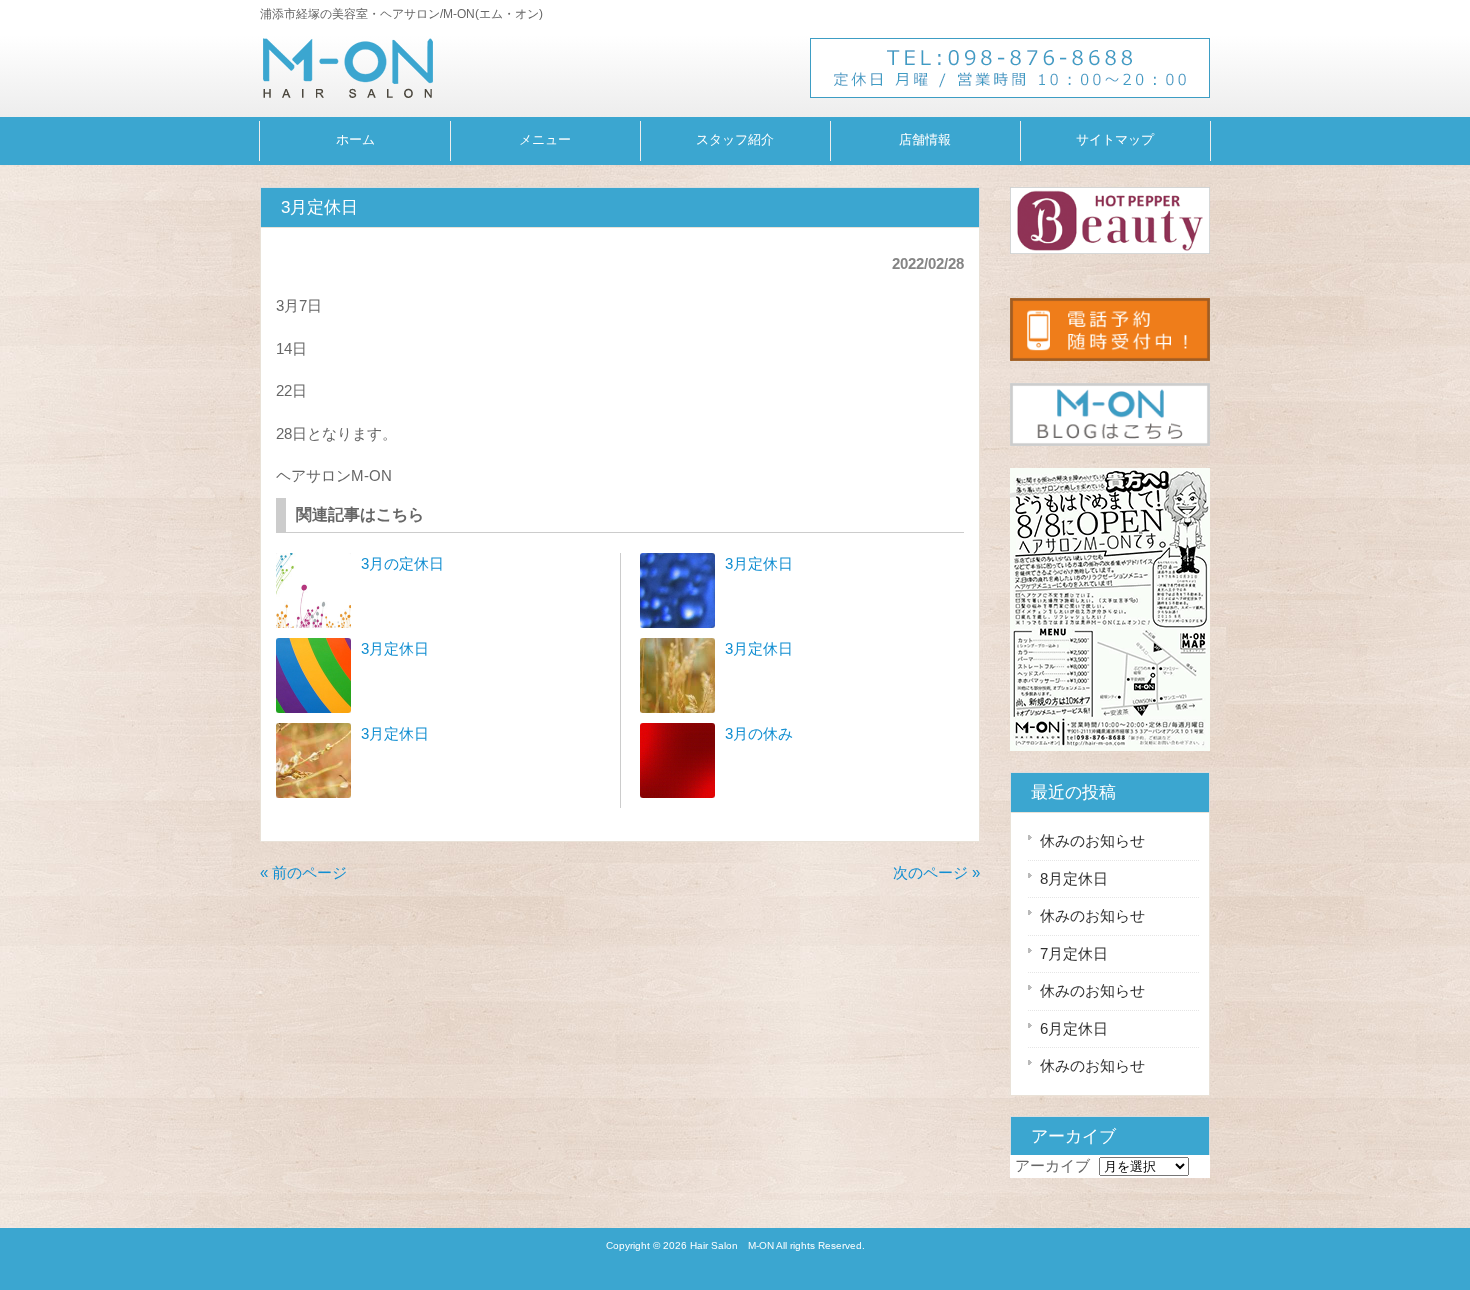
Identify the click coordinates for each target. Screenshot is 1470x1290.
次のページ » (936, 872)
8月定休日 (1074, 878)
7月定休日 (1074, 953)
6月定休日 (1074, 1028)
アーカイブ (1052, 1165)
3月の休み (759, 733)
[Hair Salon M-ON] (348, 89)
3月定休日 (395, 648)
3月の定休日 (402, 563)
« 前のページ (303, 872)
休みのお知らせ (1092, 840)
